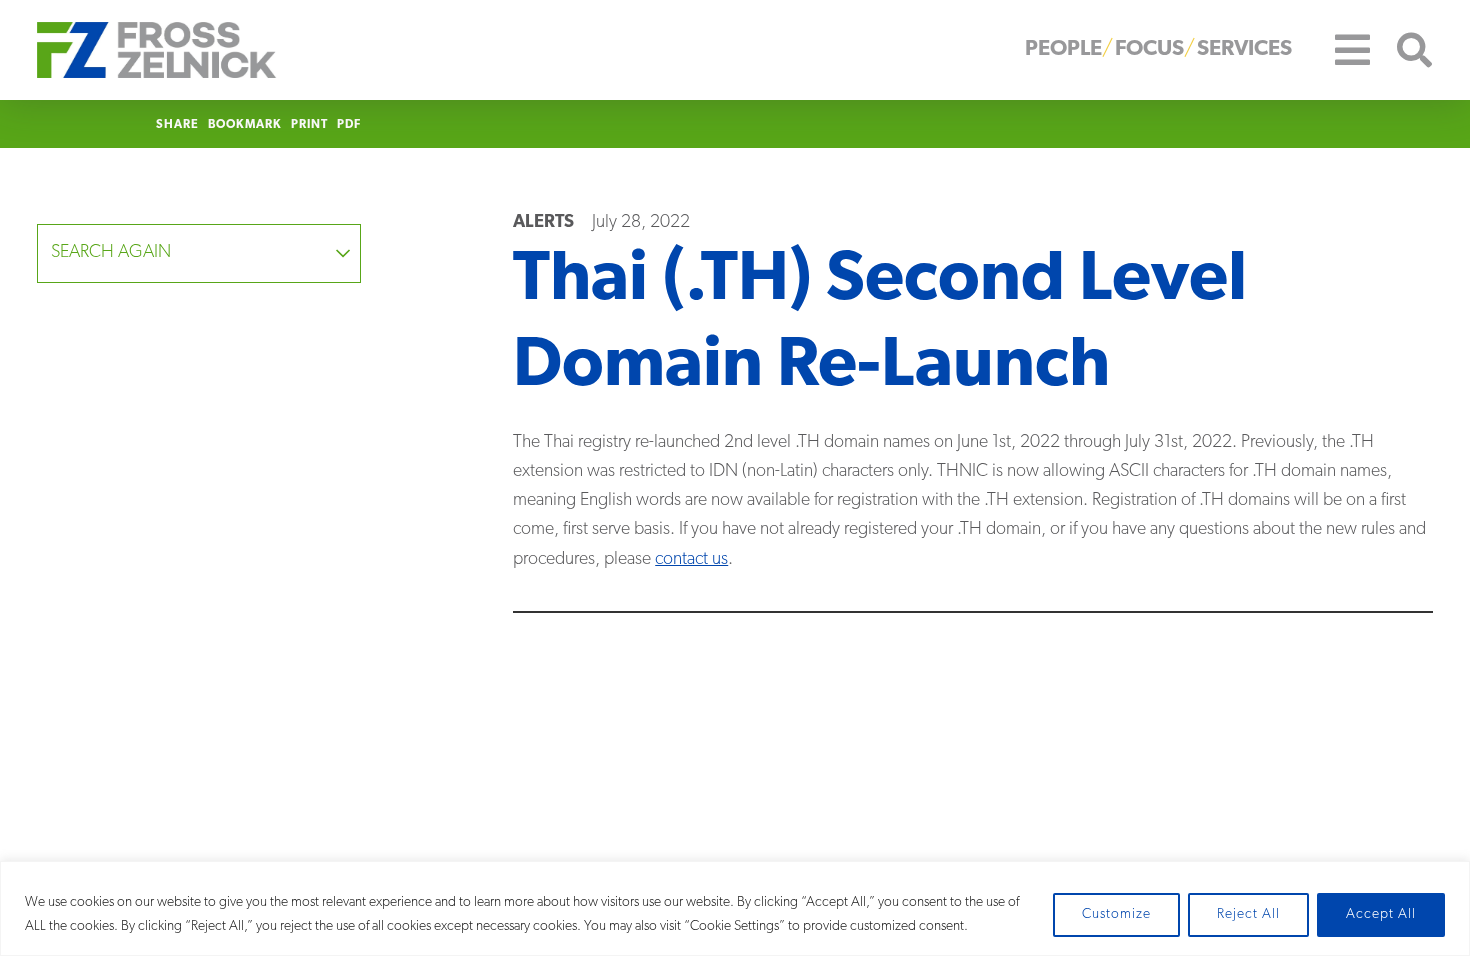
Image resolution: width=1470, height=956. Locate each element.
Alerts (543, 223)
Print (309, 125)
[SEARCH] (1402, 50)
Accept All (1381, 914)
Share (177, 125)
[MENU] (1338, 50)
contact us (691, 560)
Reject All (1248, 914)
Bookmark (245, 125)
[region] (735, 908)
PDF (349, 125)
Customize (1116, 914)
